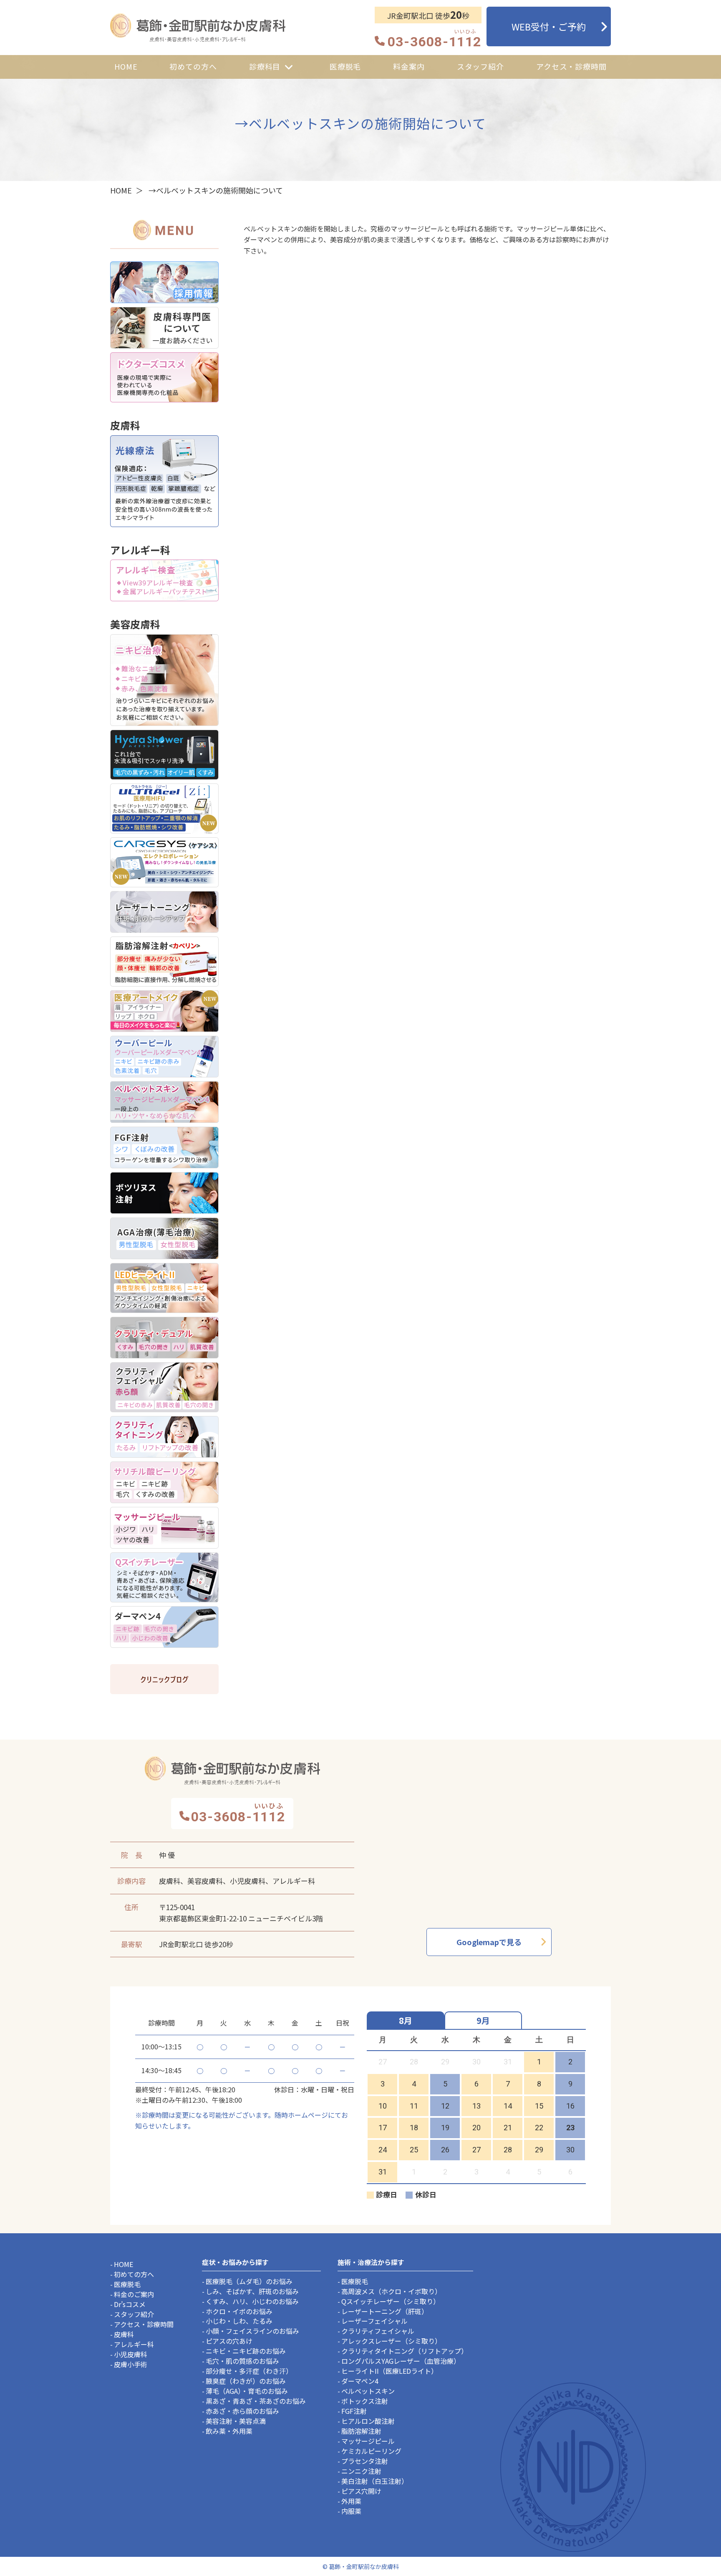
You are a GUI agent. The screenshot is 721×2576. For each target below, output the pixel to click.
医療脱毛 (127, 2284)
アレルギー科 (134, 2344)
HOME (121, 190)
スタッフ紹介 (134, 2314)
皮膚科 (124, 2334)
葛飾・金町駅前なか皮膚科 (198, 28)
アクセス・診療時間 (144, 2324)
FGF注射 (354, 2411)
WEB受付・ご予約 (549, 26)
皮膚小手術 (131, 2364)
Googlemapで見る (489, 1942)
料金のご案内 (134, 2294)
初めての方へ (134, 2274)
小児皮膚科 (131, 2354)
